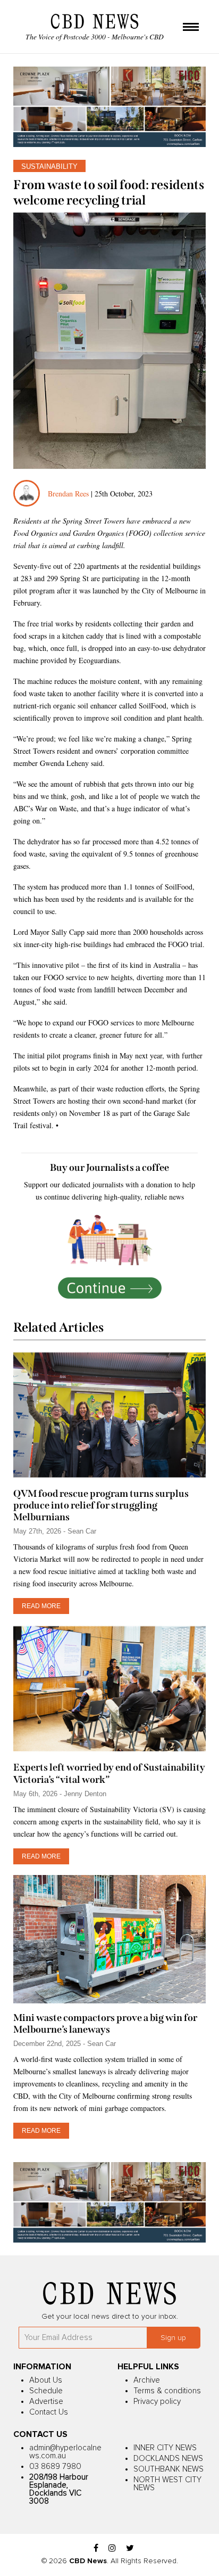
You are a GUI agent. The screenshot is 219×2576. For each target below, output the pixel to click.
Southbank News (169, 2469)
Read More (41, 1606)
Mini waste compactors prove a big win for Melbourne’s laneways (105, 2024)
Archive (147, 2380)
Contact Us (49, 2412)
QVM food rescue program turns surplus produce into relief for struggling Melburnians (101, 1505)
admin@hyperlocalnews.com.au (65, 2452)
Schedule (46, 2391)
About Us (46, 2380)
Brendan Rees (69, 494)
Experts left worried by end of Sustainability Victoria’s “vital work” (109, 1773)
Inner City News (165, 2448)
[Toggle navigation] (191, 28)
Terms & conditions (167, 2391)
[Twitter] (130, 2549)
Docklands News (168, 2459)
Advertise (46, 2402)
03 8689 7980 (55, 2467)
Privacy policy (157, 2402)
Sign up (173, 2338)
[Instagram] (112, 2549)
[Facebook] (96, 2549)
